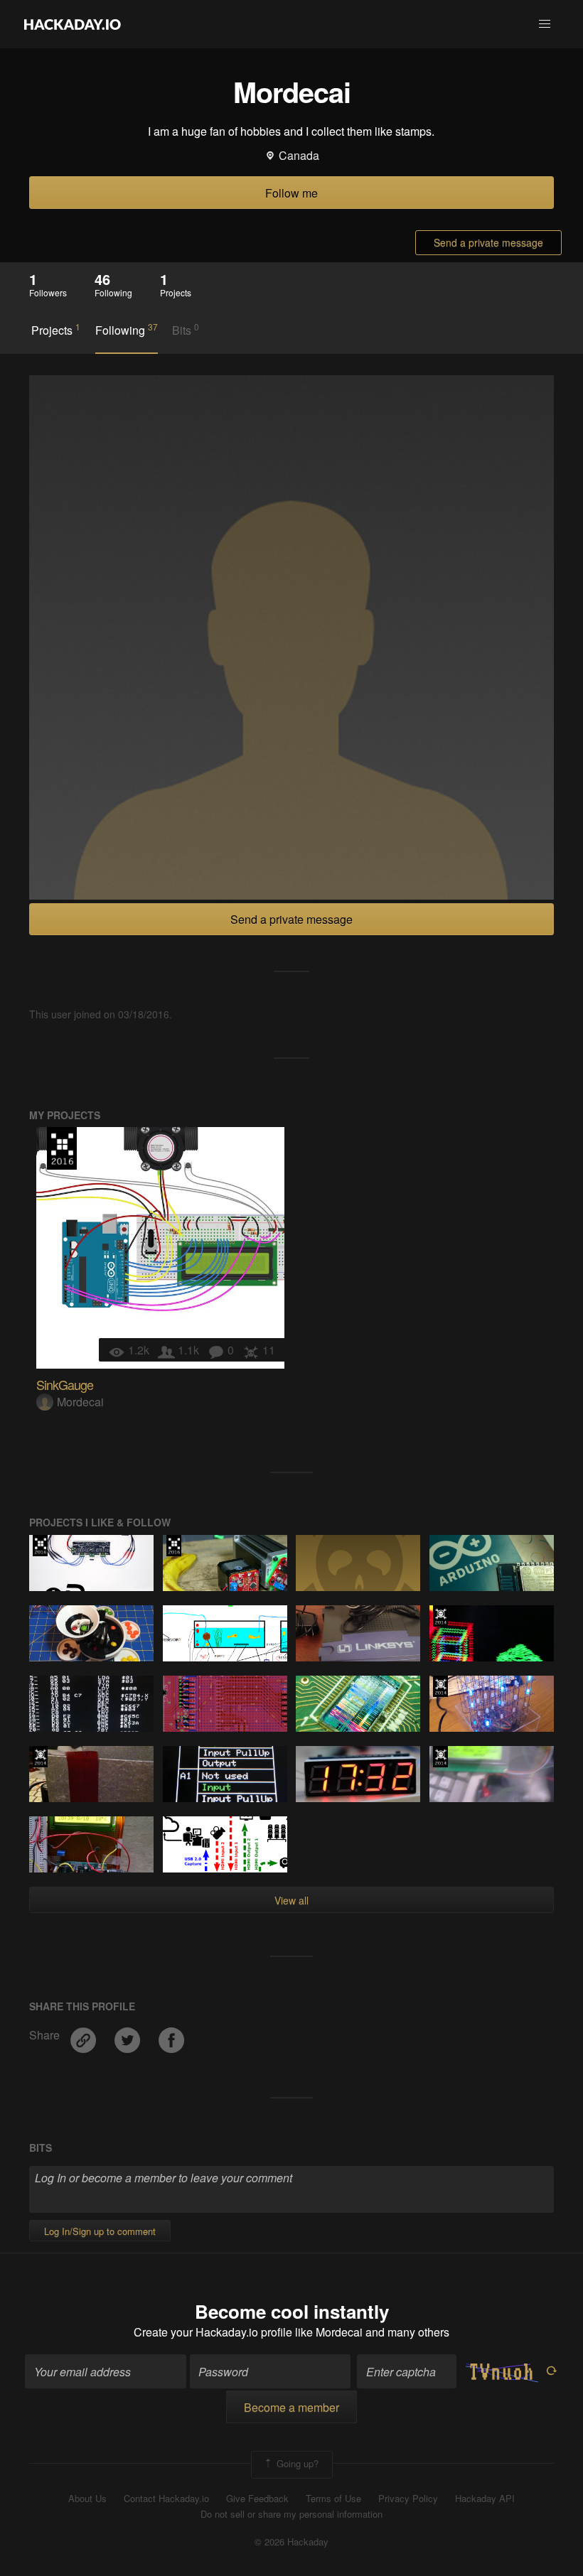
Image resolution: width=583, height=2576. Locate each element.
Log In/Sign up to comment (100, 2231)
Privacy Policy (408, 2499)
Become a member (291, 2407)
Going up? (296, 2463)
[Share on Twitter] (129, 2035)
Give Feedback (257, 2499)
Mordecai (80, 1402)
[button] (545, 24)
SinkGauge (65, 1384)
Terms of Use (333, 2499)
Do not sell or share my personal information (291, 2514)
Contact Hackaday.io (166, 2499)
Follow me (291, 193)
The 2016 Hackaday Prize (62, 1148)
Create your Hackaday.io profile (213, 2332)
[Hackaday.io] (73, 24)
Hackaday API (485, 2499)
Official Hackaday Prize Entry (440, 1616)
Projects (56, 330)
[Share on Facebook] (171, 2035)
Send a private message (488, 242)
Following (127, 330)
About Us (87, 2499)
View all (291, 1900)
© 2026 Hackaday (291, 2542)
